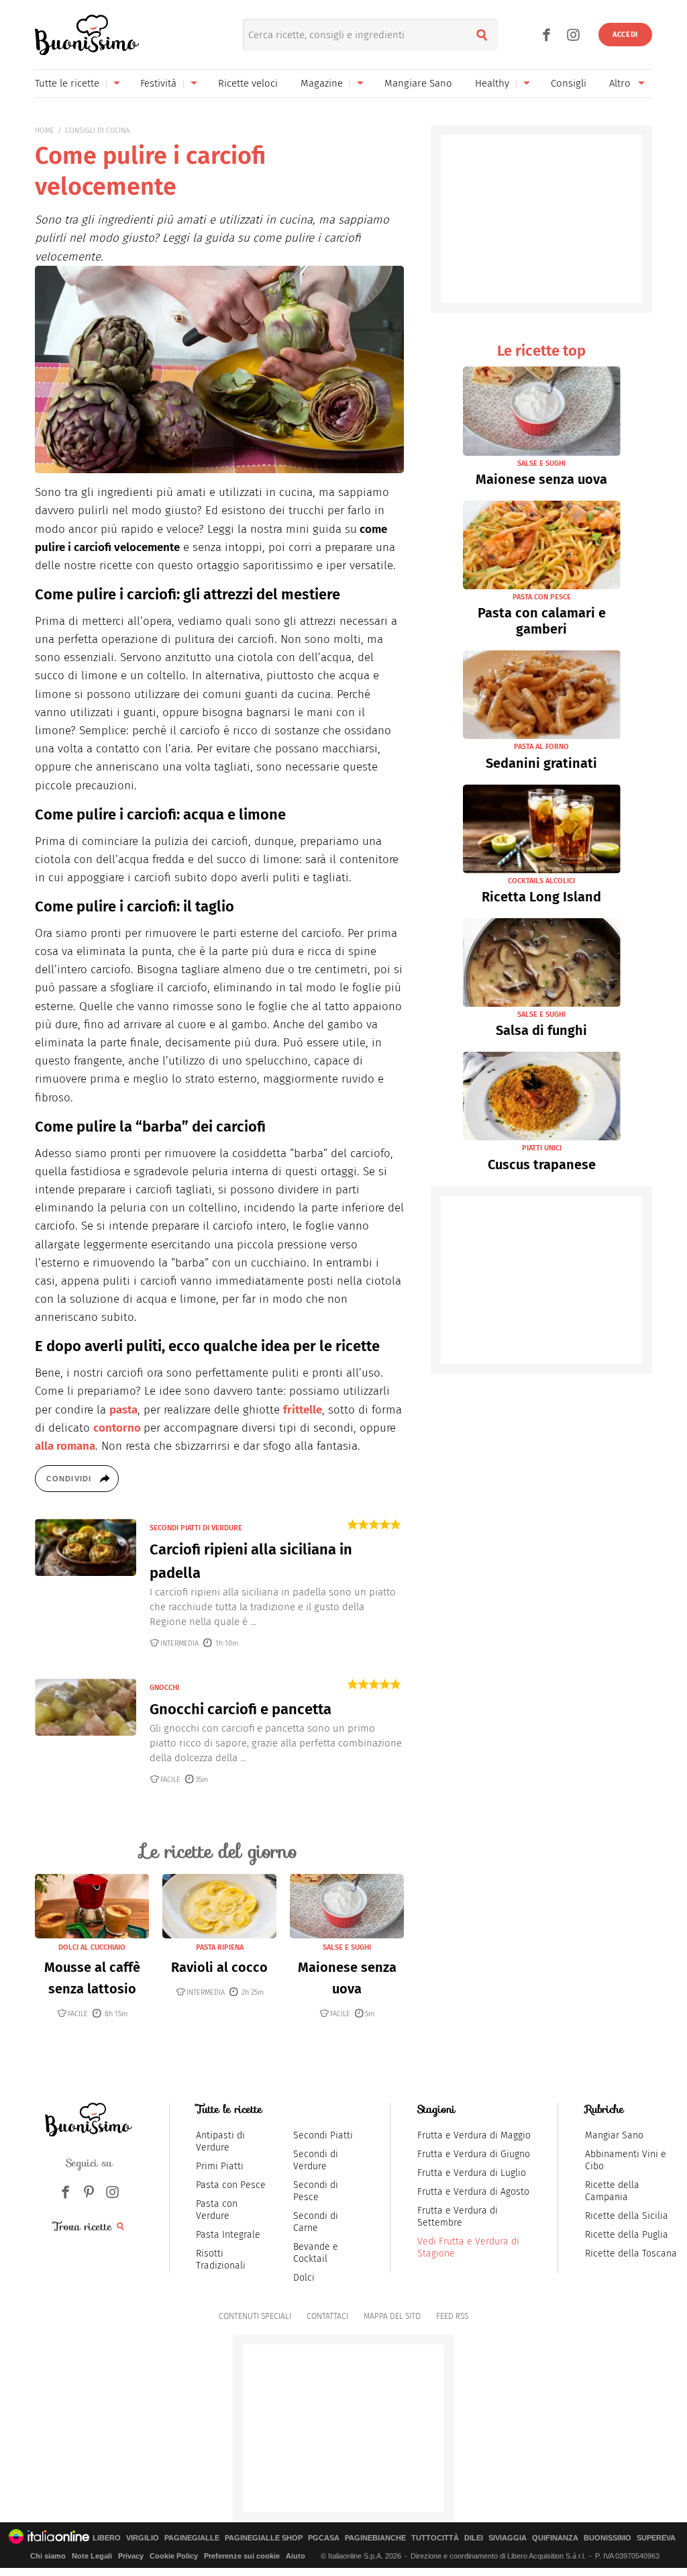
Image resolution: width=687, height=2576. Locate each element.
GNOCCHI (164, 1688)
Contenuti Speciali (255, 2316)
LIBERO (107, 2538)
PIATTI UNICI (542, 1148)
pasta (123, 1410)
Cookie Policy (174, 2556)
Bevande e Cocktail (316, 2253)
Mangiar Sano (614, 2135)
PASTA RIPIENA (220, 1947)
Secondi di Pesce (316, 2191)
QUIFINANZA (555, 2538)
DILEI (474, 2538)
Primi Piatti (220, 2166)
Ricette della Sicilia (627, 2216)
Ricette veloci (248, 83)
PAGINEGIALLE (192, 2538)
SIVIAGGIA (508, 2538)
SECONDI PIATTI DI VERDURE (196, 1528)
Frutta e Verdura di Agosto (473, 2192)
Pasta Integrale (228, 2235)
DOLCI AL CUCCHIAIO (92, 1947)
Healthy (492, 83)
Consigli (569, 83)
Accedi (625, 35)
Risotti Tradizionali (221, 2260)
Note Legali (92, 2556)
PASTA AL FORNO (541, 747)
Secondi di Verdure (316, 2160)
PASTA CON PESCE (542, 597)
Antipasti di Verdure (220, 2141)
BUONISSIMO (607, 2538)
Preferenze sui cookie (242, 2556)
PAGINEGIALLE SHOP (264, 2538)
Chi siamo (48, 2556)
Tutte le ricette (67, 83)
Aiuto (296, 2556)
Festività (158, 83)
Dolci (304, 2278)
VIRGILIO (143, 2538)
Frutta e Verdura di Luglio (472, 2173)
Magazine (322, 83)
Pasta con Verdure (217, 2210)
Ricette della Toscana (631, 2253)
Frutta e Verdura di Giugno (474, 2154)
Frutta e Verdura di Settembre (458, 2217)
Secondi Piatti (323, 2135)
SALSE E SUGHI (347, 1947)
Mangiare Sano (418, 83)
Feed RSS (452, 2316)
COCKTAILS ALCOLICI (541, 881)
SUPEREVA (656, 2538)
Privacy (131, 2556)
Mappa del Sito (392, 2316)
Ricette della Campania (612, 2191)
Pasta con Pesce (231, 2185)
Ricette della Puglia (627, 2235)
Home (45, 131)
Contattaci (327, 2316)
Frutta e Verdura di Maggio (474, 2135)
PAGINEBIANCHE (375, 2538)
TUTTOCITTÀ (435, 2538)
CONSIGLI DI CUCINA (97, 131)
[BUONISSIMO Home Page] (87, 35)
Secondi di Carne (316, 2222)
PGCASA (324, 2538)
